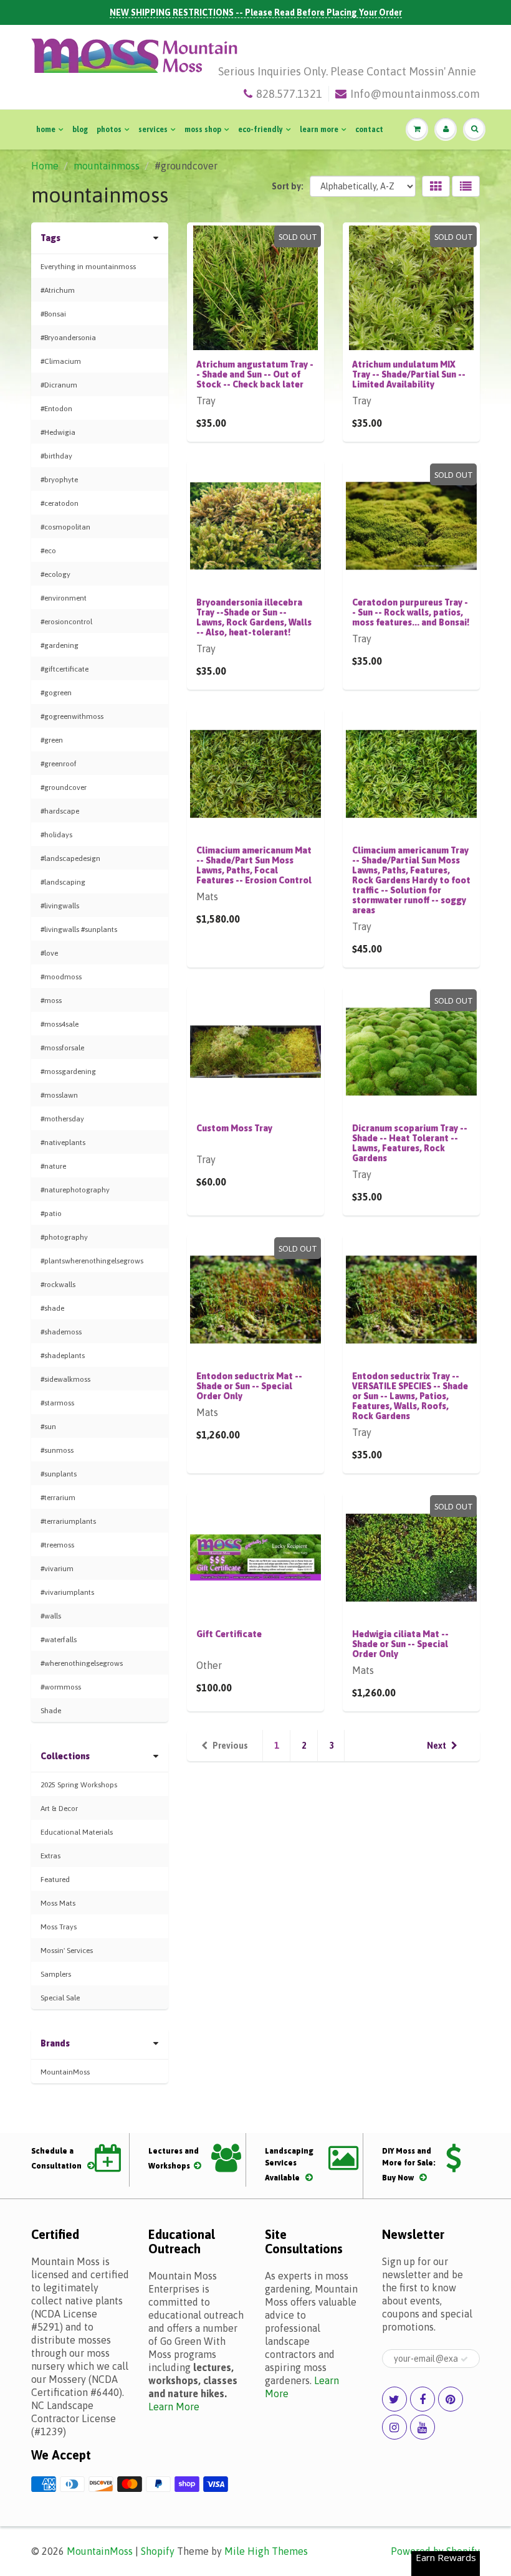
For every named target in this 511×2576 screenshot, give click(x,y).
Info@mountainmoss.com (415, 94)
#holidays (56, 835)
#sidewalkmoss (65, 1379)
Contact (369, 130)
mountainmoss (107, 166)
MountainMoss (65, 2072)
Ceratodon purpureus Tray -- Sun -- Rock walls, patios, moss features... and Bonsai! (411, 612)
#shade (52, 1308)
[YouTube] (423, 2427)
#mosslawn (59, 1095)
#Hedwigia (58, 432)
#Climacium (61, 361)
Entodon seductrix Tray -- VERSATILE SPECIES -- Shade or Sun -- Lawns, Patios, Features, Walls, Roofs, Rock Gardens (410, 1396)
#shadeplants (63, 1356)
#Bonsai (53, 314)
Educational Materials (77, 1832)
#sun (48, 1427)
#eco (48, 551)
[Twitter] (394, 2399)
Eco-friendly (260, 130)
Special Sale (60, 1998)
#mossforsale (62, 1048)
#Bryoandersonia (68, 338)
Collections (65, 1756)
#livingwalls (60, 906)
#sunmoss (57, 1450)
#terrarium (58, 1498)
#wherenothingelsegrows (82, 1663)
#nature (53, 1166)
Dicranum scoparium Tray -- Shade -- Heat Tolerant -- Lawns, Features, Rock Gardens (410, 1143)
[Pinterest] (451, 2399)
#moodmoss (61, 977)
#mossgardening (68, 1072)
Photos (109, 130)
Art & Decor (59, 1808)
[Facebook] (423, 2399)
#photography (64, 1237)
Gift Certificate (229, 1634)
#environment (64, 598)
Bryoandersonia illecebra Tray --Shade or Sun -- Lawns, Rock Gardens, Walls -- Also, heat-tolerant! (254, 617)
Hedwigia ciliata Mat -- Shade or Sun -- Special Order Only (400, 1644)
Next (437, 1746)
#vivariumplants (67, 1592)
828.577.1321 (289, 94)
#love (49, 953)
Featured (55, 1880)
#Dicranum (59, 385)
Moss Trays (59, 1927)
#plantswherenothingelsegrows (92, 1261)
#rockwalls (58, 1285)
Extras (50, 1856)
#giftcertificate (64, 669)
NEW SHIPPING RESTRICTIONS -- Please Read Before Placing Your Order (256, 12)
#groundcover (64, 787)
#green (52, 740)
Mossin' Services (67, 1951)
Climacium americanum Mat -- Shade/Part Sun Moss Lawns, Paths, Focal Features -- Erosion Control (254, 865)
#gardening (60, 645)
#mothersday (62, 1119)
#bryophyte (59, 480)
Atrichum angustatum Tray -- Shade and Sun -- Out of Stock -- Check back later (255, 374)
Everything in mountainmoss (88, 267)
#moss (51, 1000)
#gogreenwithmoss (72, 716)
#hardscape (60, 811)
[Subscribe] (464, 2359)
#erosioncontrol (66, 622)
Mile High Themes (266, 2551)
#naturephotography (75, 1190)
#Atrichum (58, 290)
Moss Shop (203, 130)
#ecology (55, 574)
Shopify (158, 2551)
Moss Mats (58, 1903)
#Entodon (56, 409)
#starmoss (57, 1403)
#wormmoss (61, 1687)
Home (46, 130)
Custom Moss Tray (234, 1128)
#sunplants (59, 1474)
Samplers (56, 1974)
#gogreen (56, 693)
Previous (230, 1746)
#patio (51, 1214)
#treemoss (57, 1545)
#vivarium (57, 1569)
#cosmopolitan (65, 527)
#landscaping (63, 882)
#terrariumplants (68, 1521)
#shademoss (61, 1332)
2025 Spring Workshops (79, 1785)
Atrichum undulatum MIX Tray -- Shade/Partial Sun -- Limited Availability (409, 374)
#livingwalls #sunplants (79, 929)
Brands (55, 2043)
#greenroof (59, 764)
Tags (50, 238)
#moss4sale (60, 1024)
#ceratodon (60, 503)
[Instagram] (394, 2427)
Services (153, 130)
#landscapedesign (70, 858)
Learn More (319, 130)
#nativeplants (63, 1143)
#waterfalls (59, 1640)
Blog (80, 130)
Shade (51, 1711)
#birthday (56, 456)
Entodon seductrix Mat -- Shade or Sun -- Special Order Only (249, 1386)
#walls (51, 1616)
